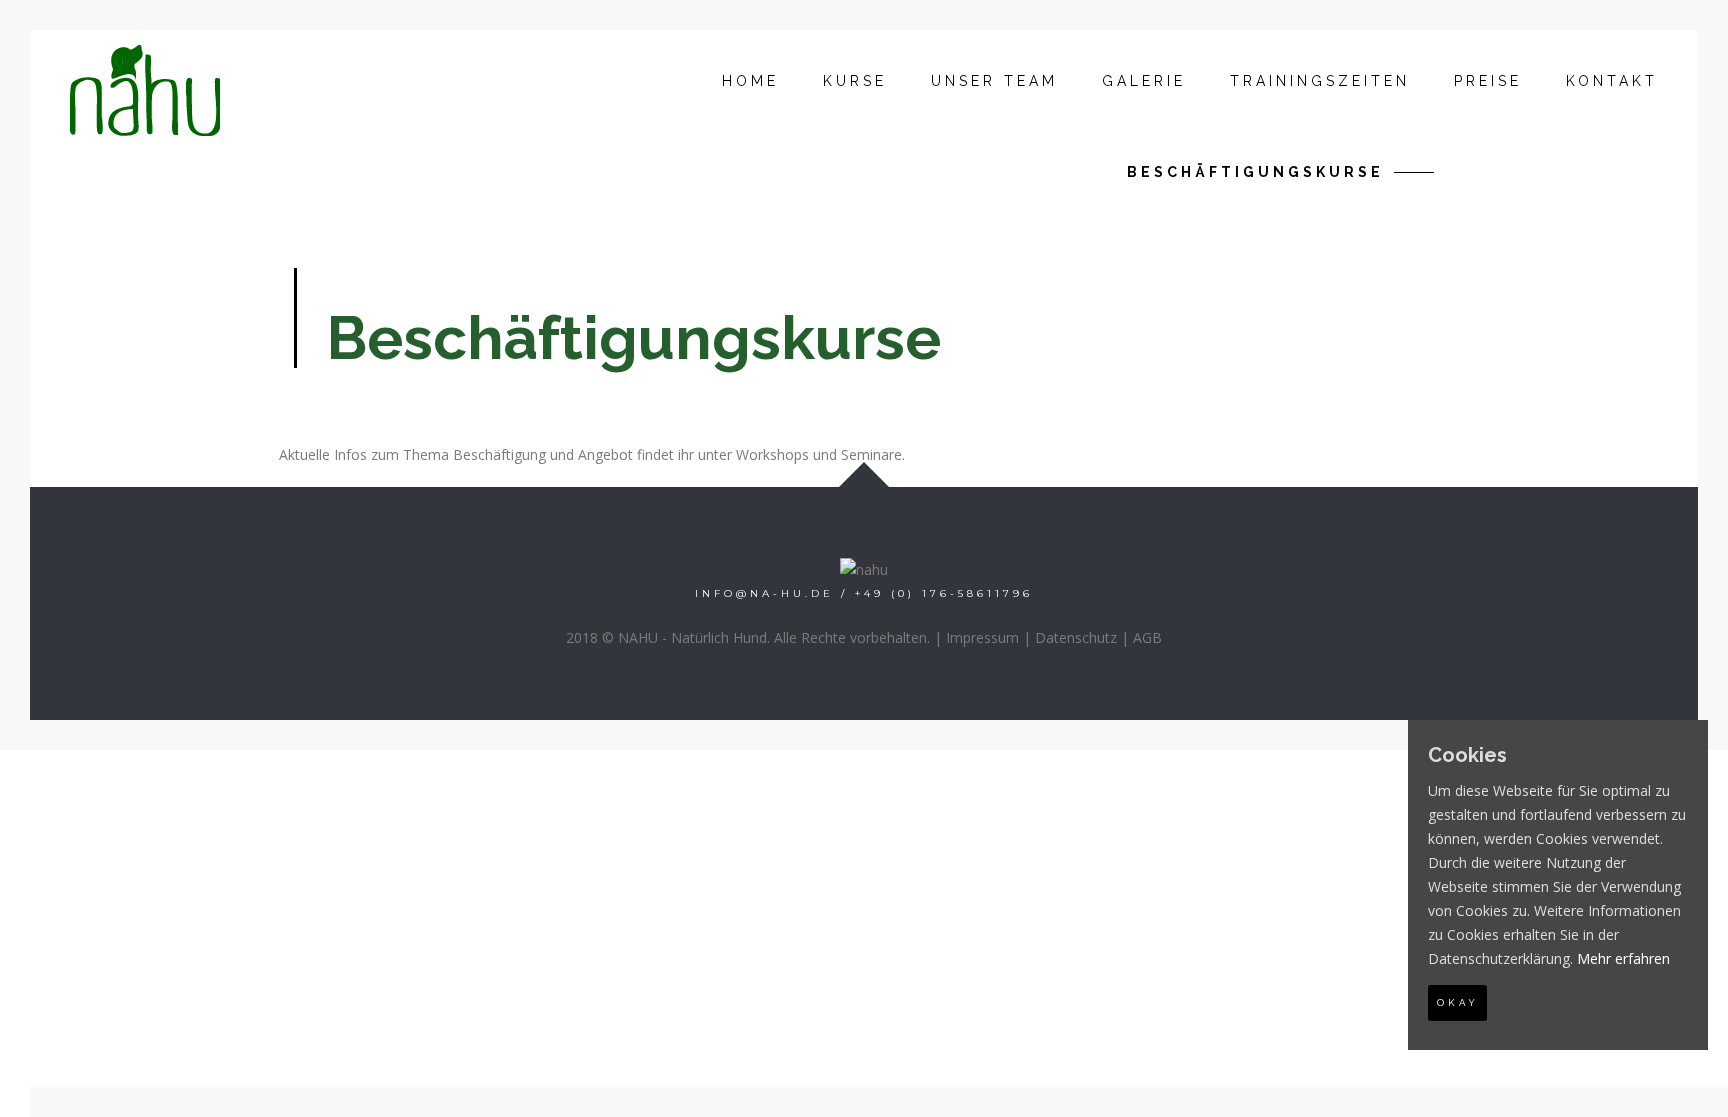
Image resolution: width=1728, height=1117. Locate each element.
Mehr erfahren (1623, 958)
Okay (1457, 1002)
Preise (1488, 81)
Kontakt (1612, 81)
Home (750, 81)
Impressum (982, 637)
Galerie (1144, 81)
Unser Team (994, 81)
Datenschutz (1076, 637)
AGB (1147, 637)
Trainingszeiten (1320, 81)
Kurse (855, 81)
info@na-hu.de (764, 593)
